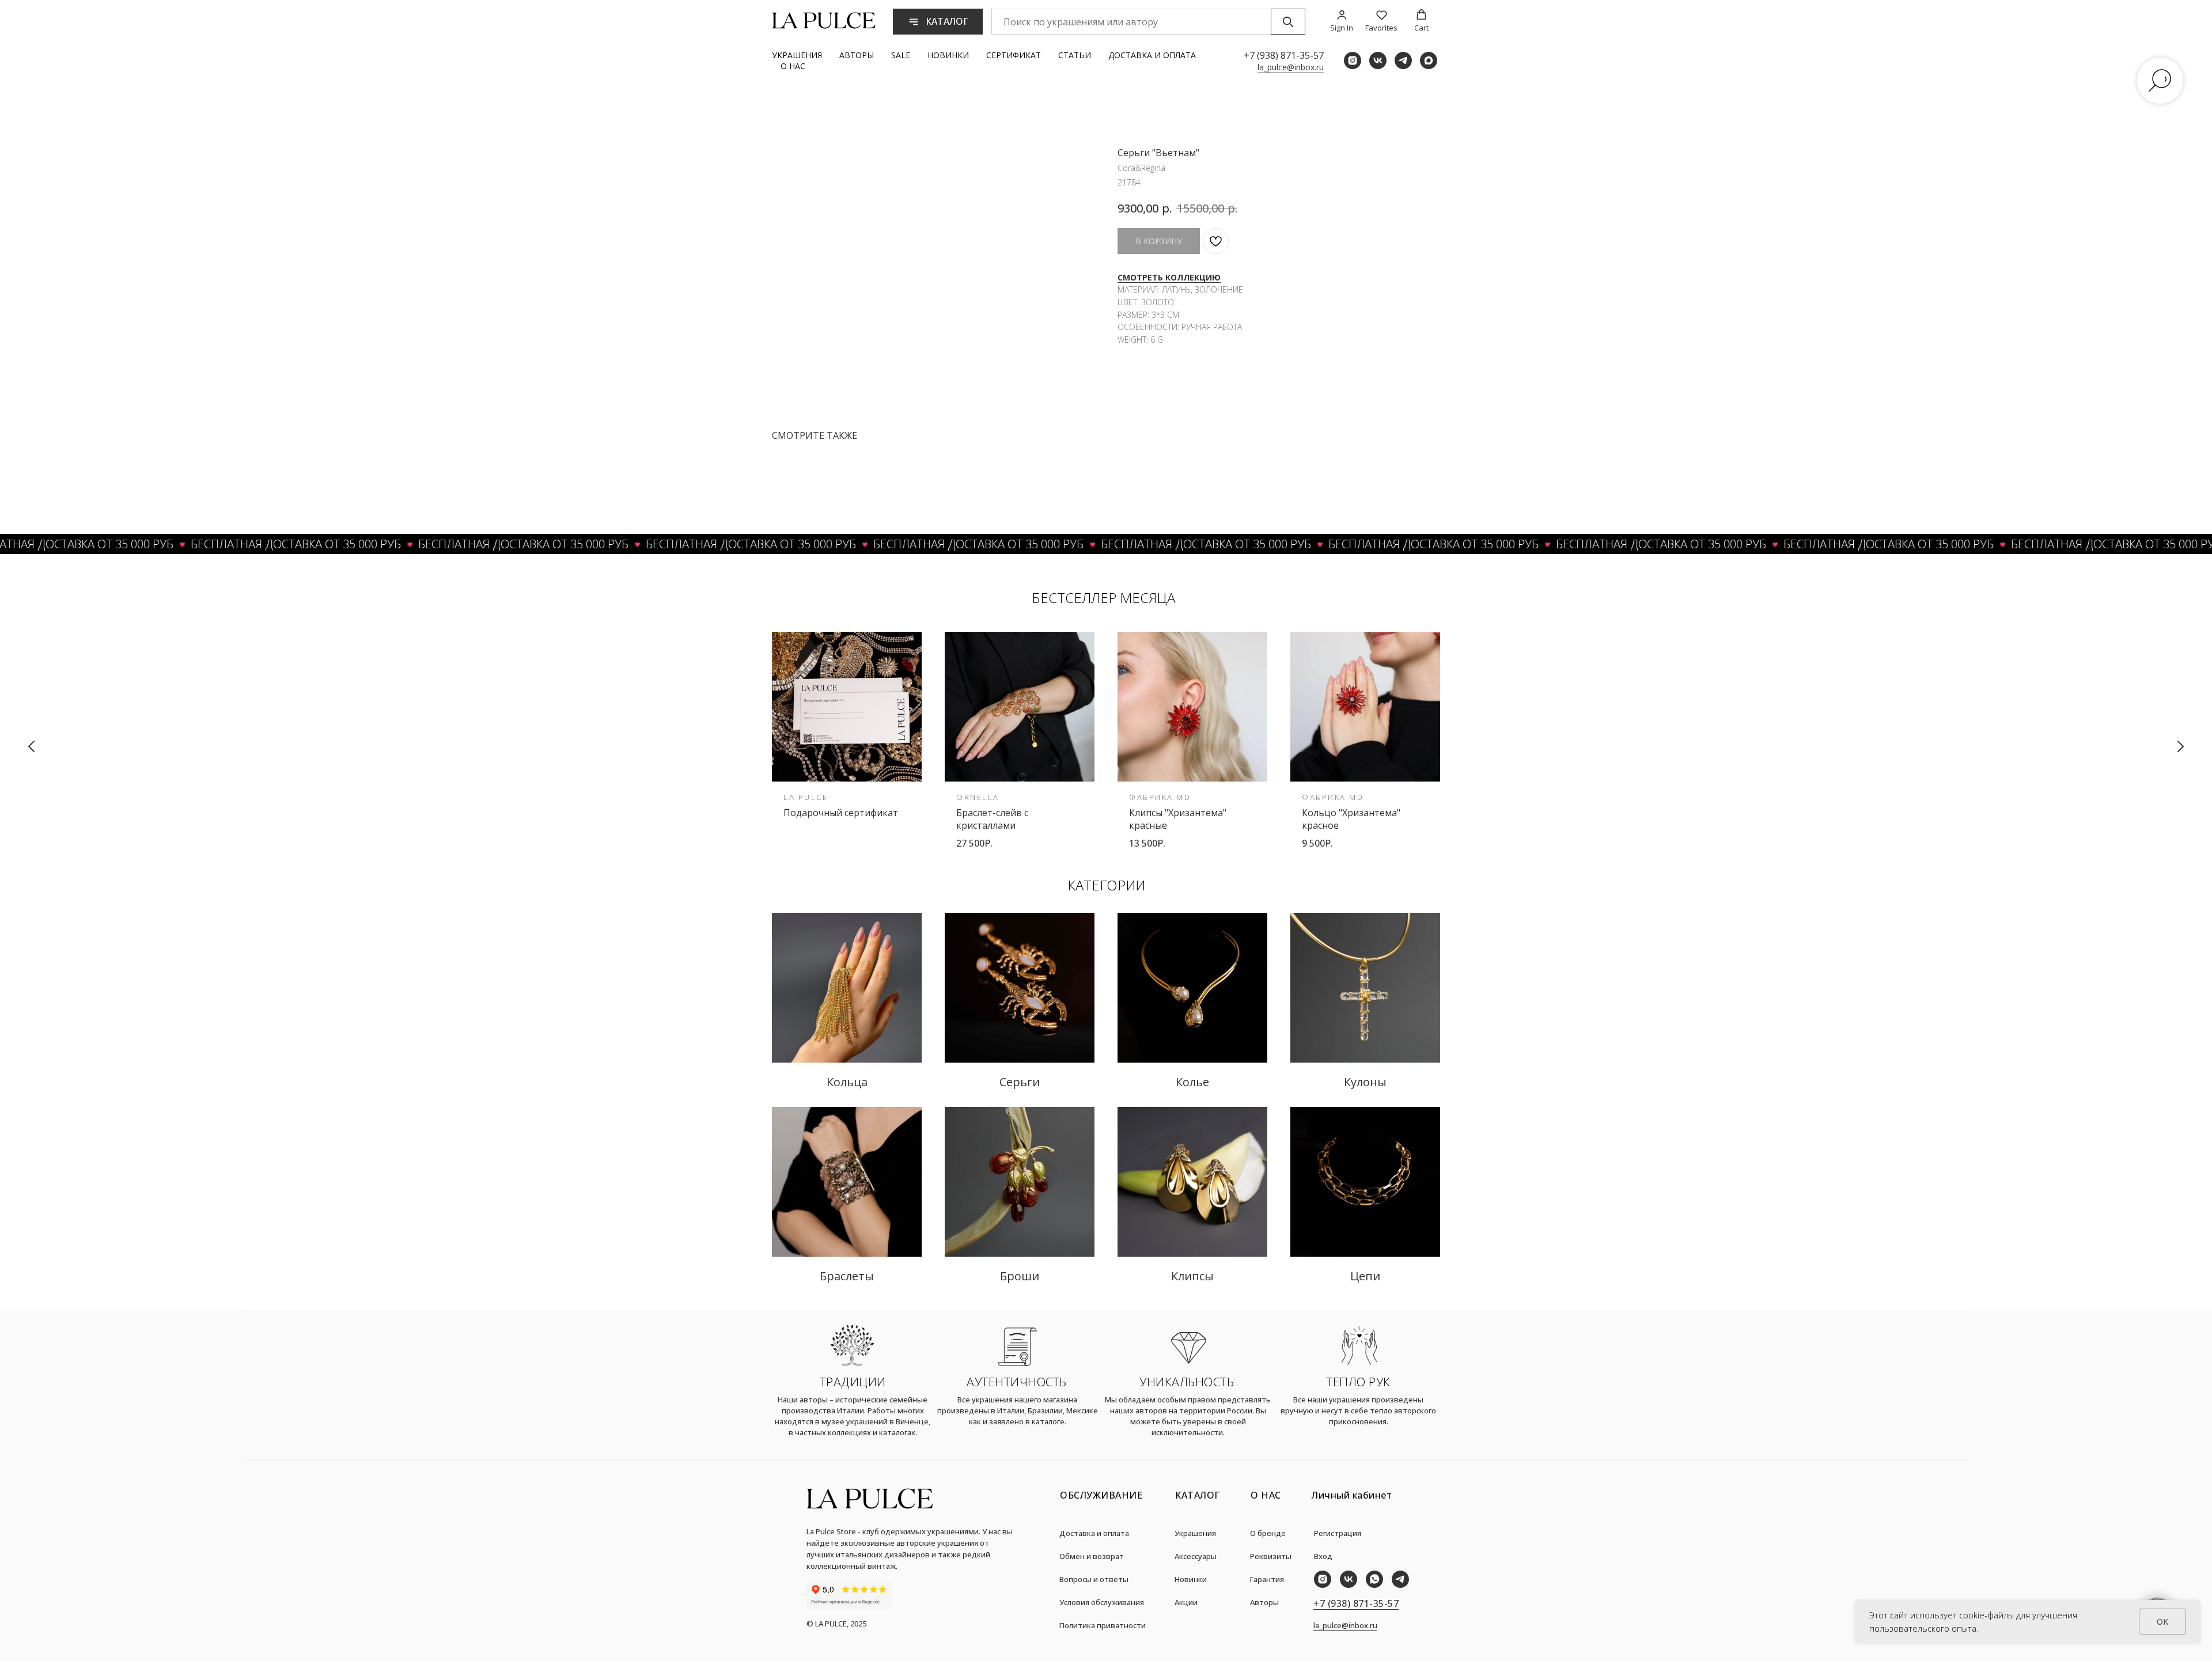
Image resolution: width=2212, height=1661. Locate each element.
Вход (1323, 1556)
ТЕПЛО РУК (1358, 1382)
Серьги (1020, 1082)
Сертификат (1014, 55)
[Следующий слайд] (2180, 746)
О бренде (1268, 1533)
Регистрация (1338, 1533)
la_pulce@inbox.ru (1291, 67)
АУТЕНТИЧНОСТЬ (1017, 1382)
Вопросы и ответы (1094, 1579)
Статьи (1075, 55)
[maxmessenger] (1429, 60)
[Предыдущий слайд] (32, 746)
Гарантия (1267, 1579)
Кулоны (1365, 1082)
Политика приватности (1103, 1625)
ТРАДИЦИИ (853, 1382)
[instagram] (1353, 60)
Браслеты (847, 1276)
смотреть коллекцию (1169, 277)
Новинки (948, 55)
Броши (1020, 1276)
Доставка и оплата (1152, 55)
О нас (793, 66)
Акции (1186, 1602)
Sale (901, 55)
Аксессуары (1196, 1556)
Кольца (847, 1082)
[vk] (1378, 60)
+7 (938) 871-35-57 (1284, 55)
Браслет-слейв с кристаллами (992, 819)
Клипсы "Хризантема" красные (1178, 819)
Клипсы (1192, 1276)
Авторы (857, 55)
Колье (1192, 1082)
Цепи (1365, 1276)
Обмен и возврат (1092, 1556)
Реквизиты (1271, 1556)
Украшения (797, 55)
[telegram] (1403, 60)
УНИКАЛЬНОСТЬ (1187, 1382)
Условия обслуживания (1102, 1602)
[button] (1342, 21)
